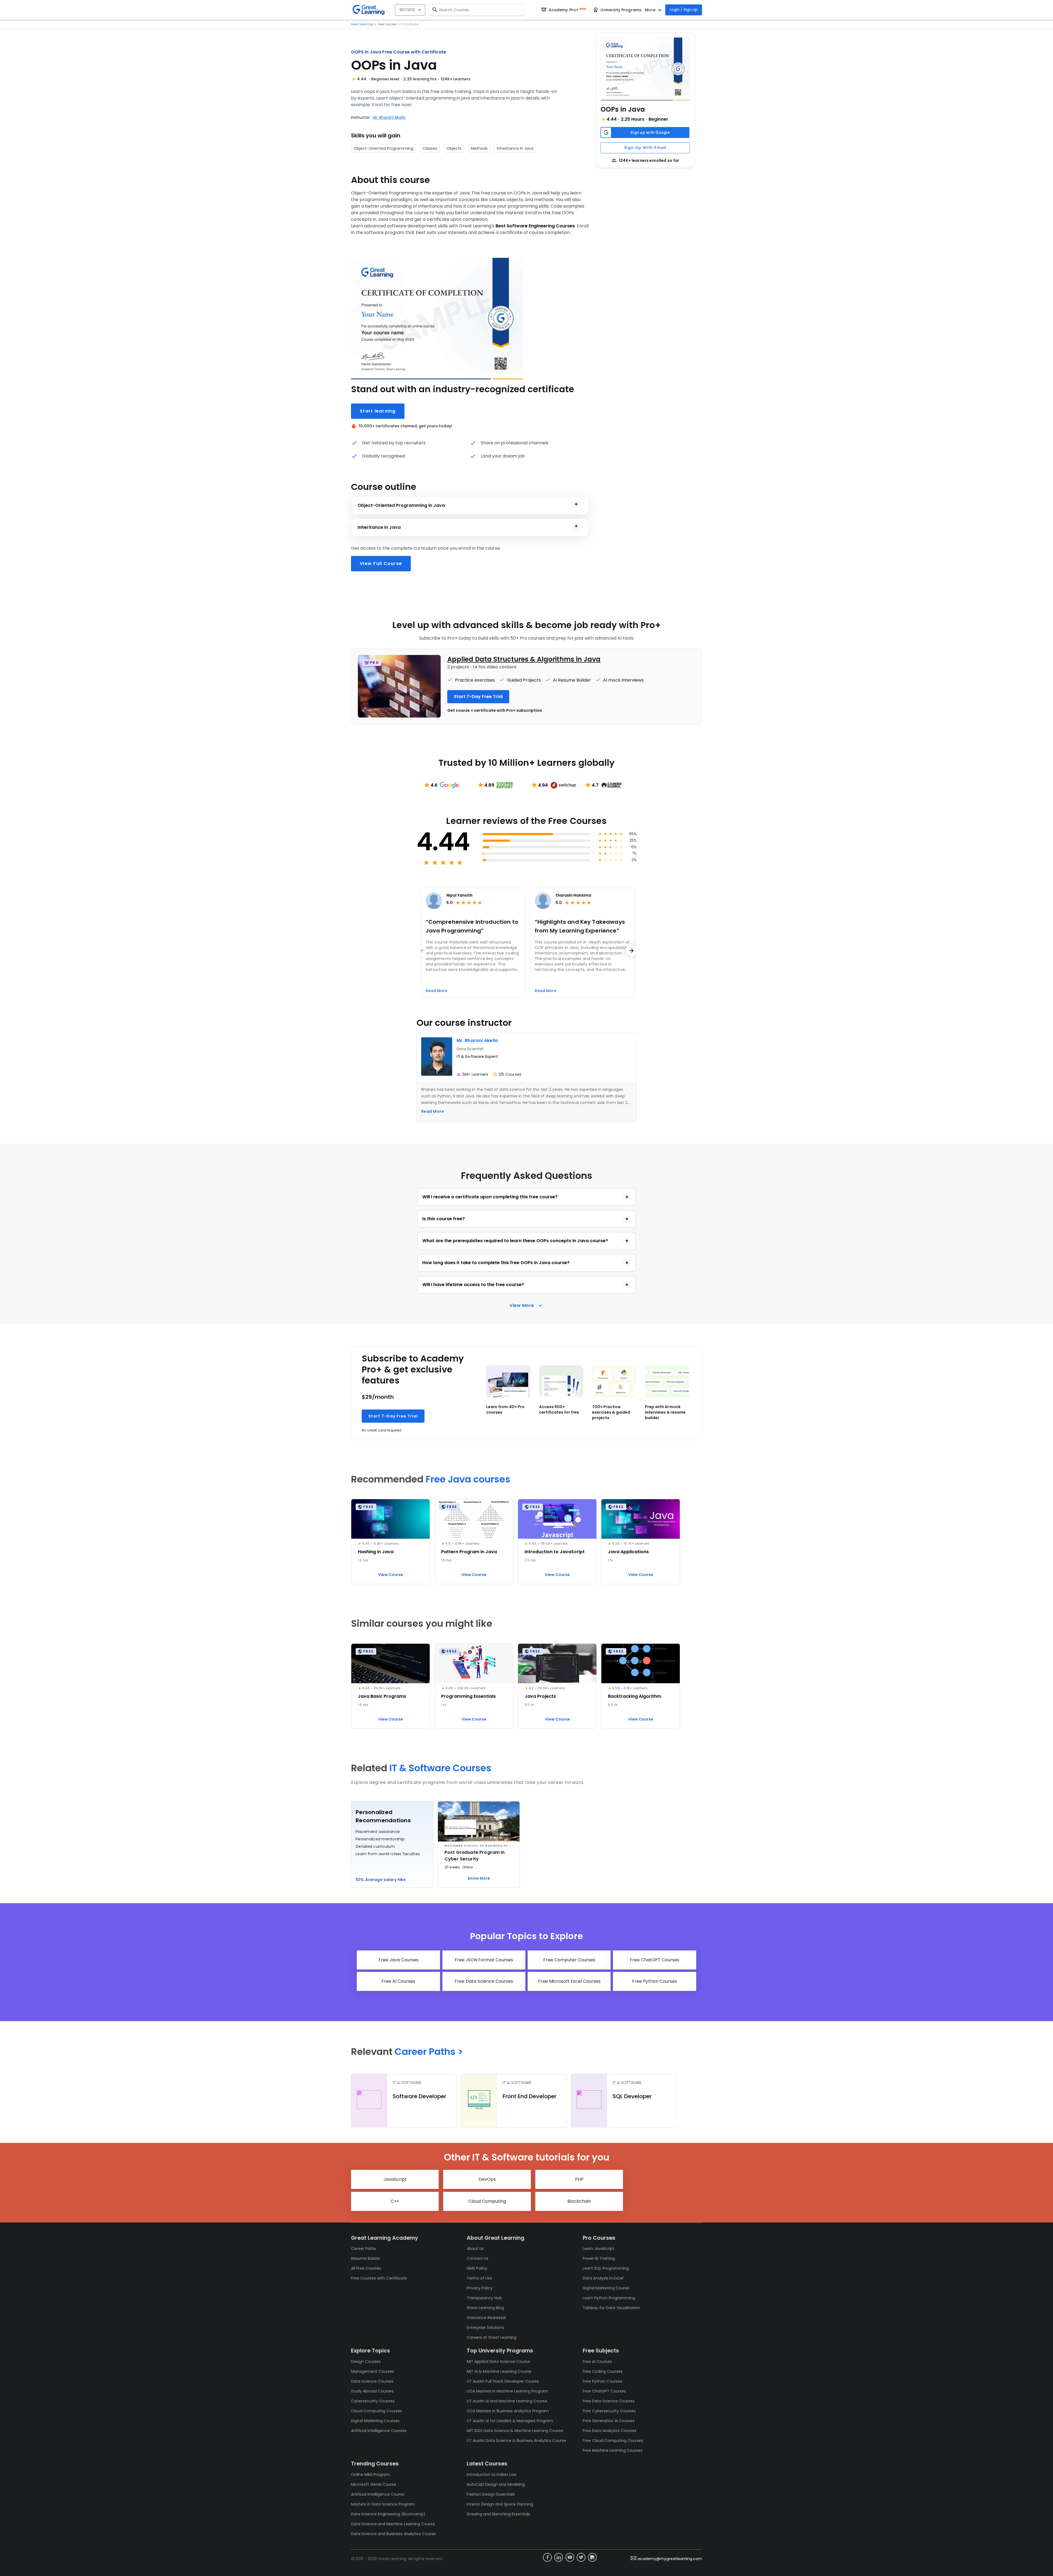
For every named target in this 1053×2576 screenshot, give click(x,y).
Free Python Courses (602, 2381)
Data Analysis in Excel (603, 2278)
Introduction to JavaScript (555, 1552)
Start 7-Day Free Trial (393, 1416)
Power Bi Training (599, 2258)
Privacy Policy (480, 2288)
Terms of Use (479, 2278)
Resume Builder (366, 2258)
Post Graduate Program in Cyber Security (475, 1856)
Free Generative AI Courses (609, 2421)
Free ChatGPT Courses (604, 2391)
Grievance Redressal (486, 2318)
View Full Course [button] (381, 563)
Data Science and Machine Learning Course (393, 2524)
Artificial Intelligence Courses (379, 2431)
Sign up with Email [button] (645, 148)
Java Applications (628, 1552)
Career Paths (363, 2249)
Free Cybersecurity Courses (609, 2411)
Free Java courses (468, 1479)
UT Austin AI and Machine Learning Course (507, 2401)
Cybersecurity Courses (373, 2401)
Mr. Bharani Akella (389, 117)
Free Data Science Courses (609, 2401)
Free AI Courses (597, 2362)
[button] (645, 69)
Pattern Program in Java (469, 1552)
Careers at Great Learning (492, 2337)
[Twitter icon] (581, 2557)
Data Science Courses (372, 2381)
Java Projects (540, 1696)
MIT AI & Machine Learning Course (499, 2371)
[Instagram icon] (592, 2557)
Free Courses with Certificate (379, 2278)
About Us (475, 2249)
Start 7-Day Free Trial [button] (478, 697)
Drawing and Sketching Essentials (498, 2514)
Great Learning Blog (485, 2308)
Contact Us (478, 2258)
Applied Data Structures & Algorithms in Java (524, 659)
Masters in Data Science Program (383, 2504)
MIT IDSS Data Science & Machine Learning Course (515, 2431)
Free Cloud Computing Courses (613, 2441)
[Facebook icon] (547, 2557)
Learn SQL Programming (606, 2268)
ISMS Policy (477, 2268)
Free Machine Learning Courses (613, 2450)
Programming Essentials (469, 1696)
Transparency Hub (484, 2298)
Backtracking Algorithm (635, 1696)
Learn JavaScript (598, 2249)
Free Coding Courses (603, 2371)
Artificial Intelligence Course (378, 2494)
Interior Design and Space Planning (500, 2504)
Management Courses (373, 2371)
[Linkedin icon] (559, 2557)
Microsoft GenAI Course (374, 2484)
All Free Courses (366, 2268)
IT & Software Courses (440, 1768)
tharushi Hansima (573, 895)
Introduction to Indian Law (492, 2475)
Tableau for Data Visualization (611, 2308)
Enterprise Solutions (485, 2328)
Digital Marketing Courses (375, 2421)
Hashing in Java (376, 1552)
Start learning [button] (378, 411)
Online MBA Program (370, 2475)
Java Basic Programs (382, 1696)
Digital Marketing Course (606, 2288)
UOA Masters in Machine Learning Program (507, 2391)
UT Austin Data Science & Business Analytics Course (516, 2441)
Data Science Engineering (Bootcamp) (388, 2514)
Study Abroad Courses (372, 2391)
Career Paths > (429, 2052)
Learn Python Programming (609, 2298)
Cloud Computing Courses (377, 2411)
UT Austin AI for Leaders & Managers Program (510, 2421)
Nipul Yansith (459, 895)
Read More (433, 1111)
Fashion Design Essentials (491, 2494)
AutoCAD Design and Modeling (496, 2484)
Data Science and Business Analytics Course (393, 2534)
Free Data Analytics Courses (610, 2431)
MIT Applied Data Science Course (498, 2362)
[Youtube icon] (570, 2557)
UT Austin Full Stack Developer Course (503, 2381)
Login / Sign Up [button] (684, 10)
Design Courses (366, 2362)
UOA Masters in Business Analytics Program (508, 2411)
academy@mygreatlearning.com (670, 2559)
